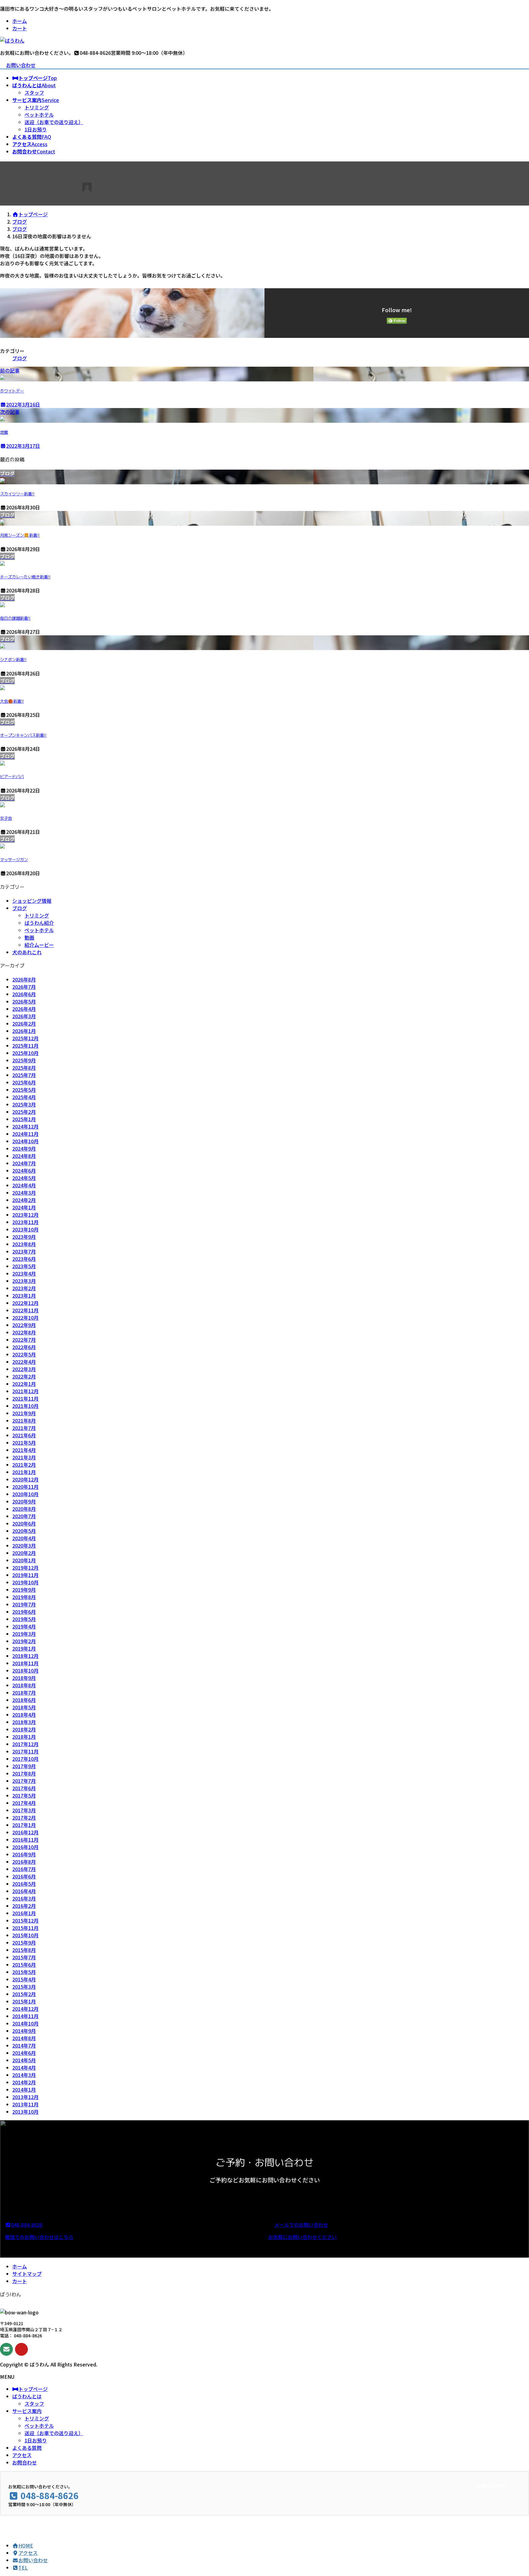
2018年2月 (24, 1729)
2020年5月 (24, 1531)
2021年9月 (24, 1413)
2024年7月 (24, 1163)
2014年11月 (25, 2016)
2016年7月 (24, 1869)
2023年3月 (24, 1281)
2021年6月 (24, 1435)
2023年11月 (25, 1222)
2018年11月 (25, 1663)
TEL (23, 2567)
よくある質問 (27, 2448)
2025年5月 (24, 1090)
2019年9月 (24, 1590)
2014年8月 (24, 2038)
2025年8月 (24, 1068)
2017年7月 (24, 1781)
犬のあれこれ (27, 952)
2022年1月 (24, 1384)
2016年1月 (24, 1913)
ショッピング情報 (32, 901)
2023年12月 (25, 1215)
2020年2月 (24, 1553)
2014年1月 (24, 2090)
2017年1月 (24, 1825)
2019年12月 (25, 1568)
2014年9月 (24, 2031)
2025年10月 (25, 1053)
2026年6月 (24, 994)
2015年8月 (24, 1950)
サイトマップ (27, 2274)
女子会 (6, 818)
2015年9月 (24, 1942)
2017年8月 (24, 1773)
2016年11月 (25, 1840)
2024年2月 (24, 1200)
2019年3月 (24, 1634)
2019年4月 (24, 1626)
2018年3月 (24, 1722)
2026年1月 (24, 1031)
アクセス (22, 2455)
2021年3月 (24, 1457)
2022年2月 (24, 1376)
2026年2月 (24, 1023)
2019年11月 (25, 1575)
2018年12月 (25, 1656)
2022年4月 (24, 1362)
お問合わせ (24, 2462)
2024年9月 (24, 1148)
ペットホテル (39, 115)
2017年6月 (24, 1788)
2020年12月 (25, 1479)
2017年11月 (25, 1751)
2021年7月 (24, 1428)
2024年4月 (24, 1185)
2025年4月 (24, 1097)
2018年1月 (24, 1737)
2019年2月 (24, 1641)
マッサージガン (14, 860)
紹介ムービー (39, 945)
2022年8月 (24, 1332)
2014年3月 (24, 2075)
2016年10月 (25, 1847)
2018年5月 (24, 1707)
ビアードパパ (12, 777)
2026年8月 (24, 979)
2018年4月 (24, 1715)
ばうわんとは (27, 2396)
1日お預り (36, 129)
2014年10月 (25, 2023)
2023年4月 (24, 1273)
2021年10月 (25, 1406)
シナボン (13, 660)
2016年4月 (24, 1891)
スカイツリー (17, 494)
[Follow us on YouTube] (21, 2349)
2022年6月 (24, 1347)
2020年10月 (25, 1494)
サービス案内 (27, 2411)
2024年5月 (24, 1178)
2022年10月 (25, 1318)
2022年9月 (24, 1325)
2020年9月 (24, 1501)
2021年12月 (25, 1391)
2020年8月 (24, 1509)
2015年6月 (24, 1965)
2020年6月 (24, 1523)
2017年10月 (25, 1759)
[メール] (6, 2349)
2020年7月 (24, 1516)
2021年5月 (24, 1443)
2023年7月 (24, 1251)
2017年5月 (24, 1795)
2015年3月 (24, 1987)
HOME (26, 2545)
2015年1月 (24, 2001)
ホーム (20, 21)
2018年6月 (24, 1700)
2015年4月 (24, 1979)
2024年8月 (24, 1156)
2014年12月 (25, 2009)
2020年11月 (25, 1487)
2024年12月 (25, 1126)
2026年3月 (24, 1016)
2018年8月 (24, 1685)
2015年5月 (24, 1972)
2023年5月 (24, 1266)
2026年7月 (24, 987)
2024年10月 (25, 1141)
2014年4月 (24, 2067)
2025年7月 (24, 1075)
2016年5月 (24, 1884)
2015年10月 (25, 1935)
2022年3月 (24, 1369)
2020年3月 (24, 1545)
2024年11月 (25, 1134)
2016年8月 (24, 1862)
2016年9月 (24, 1854)
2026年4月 (24, 1009)
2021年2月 (24, 1465)
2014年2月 (24, 2082)
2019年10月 (25, 1582)
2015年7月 (24, 1957)
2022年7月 (24, 1340)
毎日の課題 (15, 618)
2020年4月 (24, 1538)
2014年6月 (24, 2053)
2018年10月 (25, 1670)
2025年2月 (24, 1112)
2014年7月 (24, 2045)
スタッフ (34, 93)
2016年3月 (24, 1898)
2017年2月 (24, 1818)
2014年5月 (24, 2060)
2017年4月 (24, 1803)
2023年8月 (24, 1244)
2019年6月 (24, 1612)
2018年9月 (24, 1678)
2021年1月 (24, 1472)
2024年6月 (24, 1171)
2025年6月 (24, 1082)
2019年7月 (24, 1604)
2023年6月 (24, 1259)
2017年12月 (25, 1744)
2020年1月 (24, 1560)
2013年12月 (25, 2097)
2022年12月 (25, 1303)
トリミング (37, 107)
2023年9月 (24, 1237)
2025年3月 (24, 1104)
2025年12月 (25, 1038)
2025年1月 (24, 1119)
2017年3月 (24, 1810)
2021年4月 (24, 1450)
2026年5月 (24, 1001)
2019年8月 (24, 1597)
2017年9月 (24, 1766)
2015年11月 (25, 1928)
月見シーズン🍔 (20, 535)
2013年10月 (25, 2112)
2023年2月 (24, 1288)
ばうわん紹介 (39, 923)
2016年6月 (24, 1876)
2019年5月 (24, 1619)
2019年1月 (24, 1648)
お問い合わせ (21, 65)
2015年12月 (25, 1920)
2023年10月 (25, 1229)
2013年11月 (25, 2104)
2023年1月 (24, 1296)
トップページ (33, 2389)
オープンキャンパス (23, 735)
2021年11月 (25, 1398)
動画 (29, 937)
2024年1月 (24, 1207)
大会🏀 (12, 701)
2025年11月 (25, 1046)
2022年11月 (25, 1310)
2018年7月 (24, 1693)
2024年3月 (24, 1193)
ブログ (20, 358)
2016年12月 (25, 1832)
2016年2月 (24, 1906)
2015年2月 (24, 1994)
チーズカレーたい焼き (25, 577)
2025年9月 (24, 1060)
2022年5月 (24, 1354)
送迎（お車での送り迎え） (54, 122)
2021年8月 (24, 1420)
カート (20, 28)
